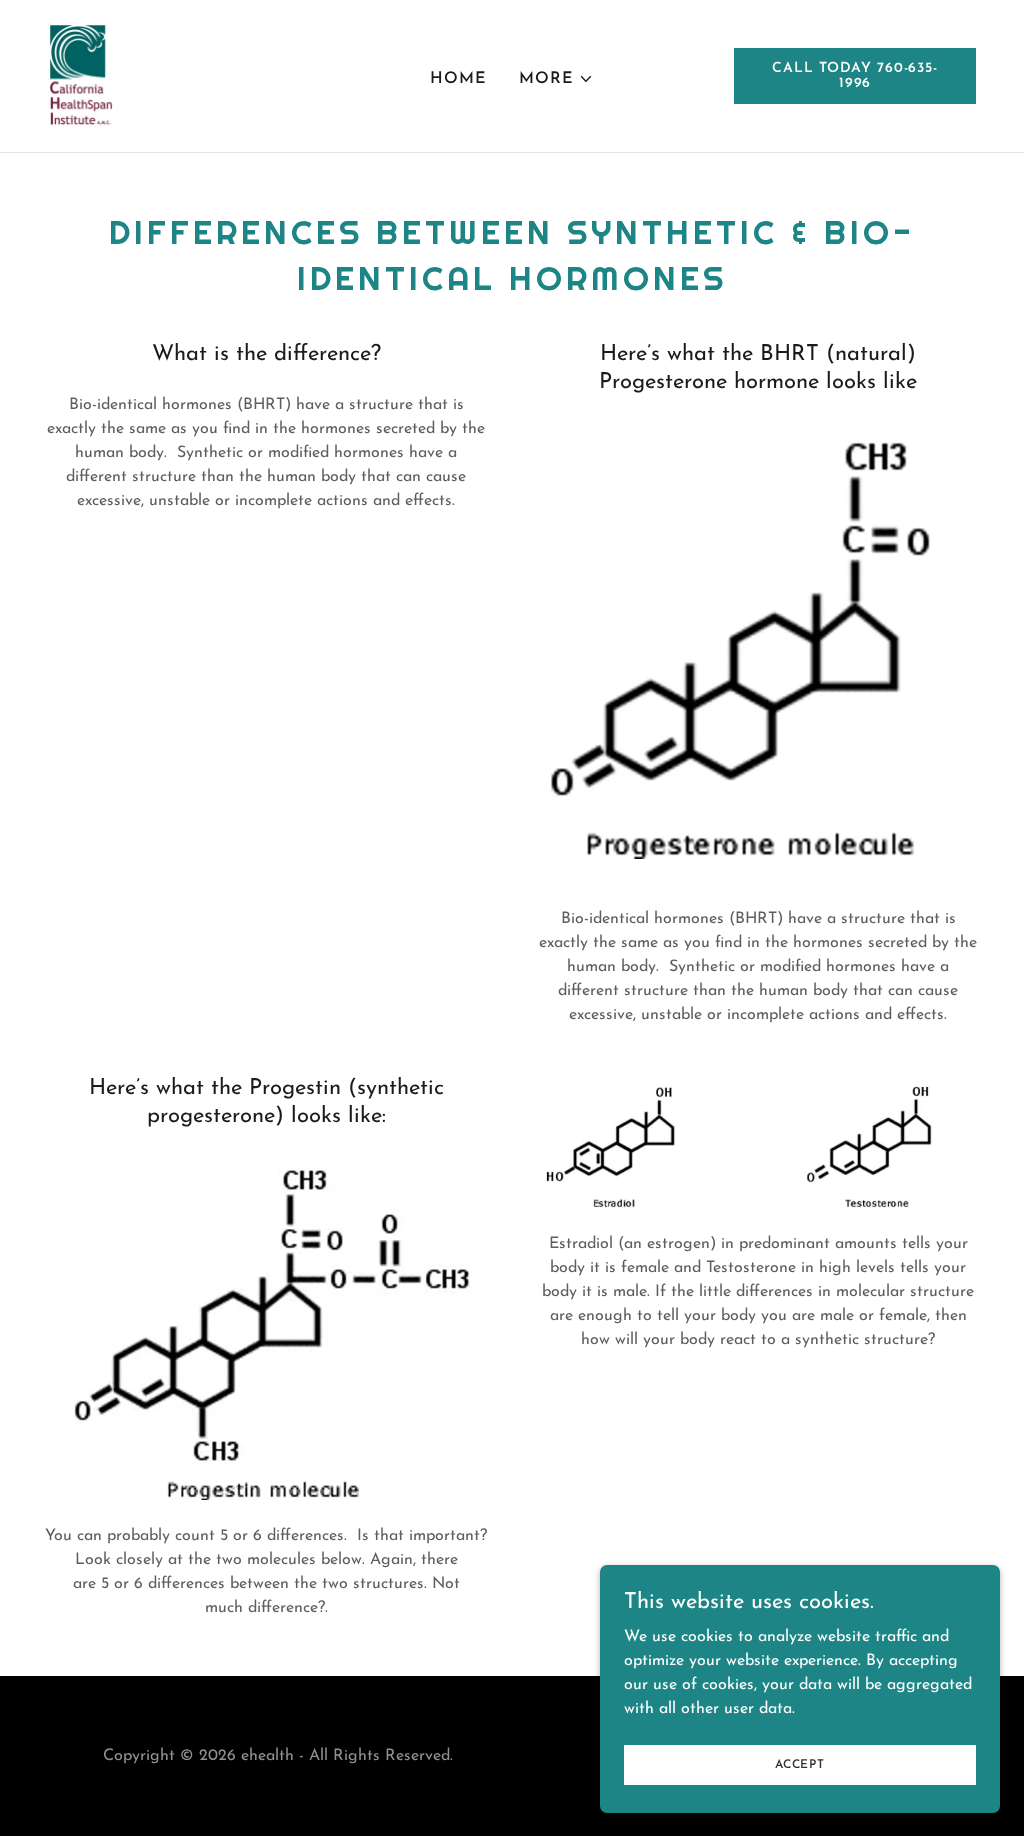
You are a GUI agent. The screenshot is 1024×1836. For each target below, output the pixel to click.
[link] (81, 75)
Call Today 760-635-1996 (855, 76)
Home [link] (458, 79)
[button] (556, 79)
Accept (800, 1764)
